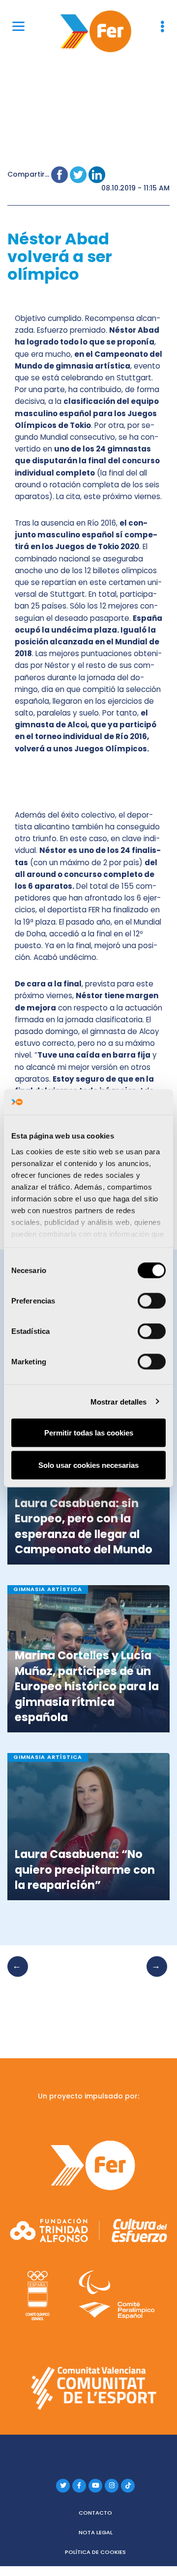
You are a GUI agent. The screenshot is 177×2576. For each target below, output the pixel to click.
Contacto (95, 2513)
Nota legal (96, 2532)
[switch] (152, 1301)
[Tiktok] (128, 2486)
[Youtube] (95, 2486)
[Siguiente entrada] (154, 1976)
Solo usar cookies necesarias (88, 1465)
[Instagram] (112, 2486)
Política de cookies (95, 2552)
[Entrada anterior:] (21, 1976)
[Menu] (18, 26)
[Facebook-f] (79, 2486)
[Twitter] (63, 2486)
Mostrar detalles (119, 1401)
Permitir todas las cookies (89, 1433)
